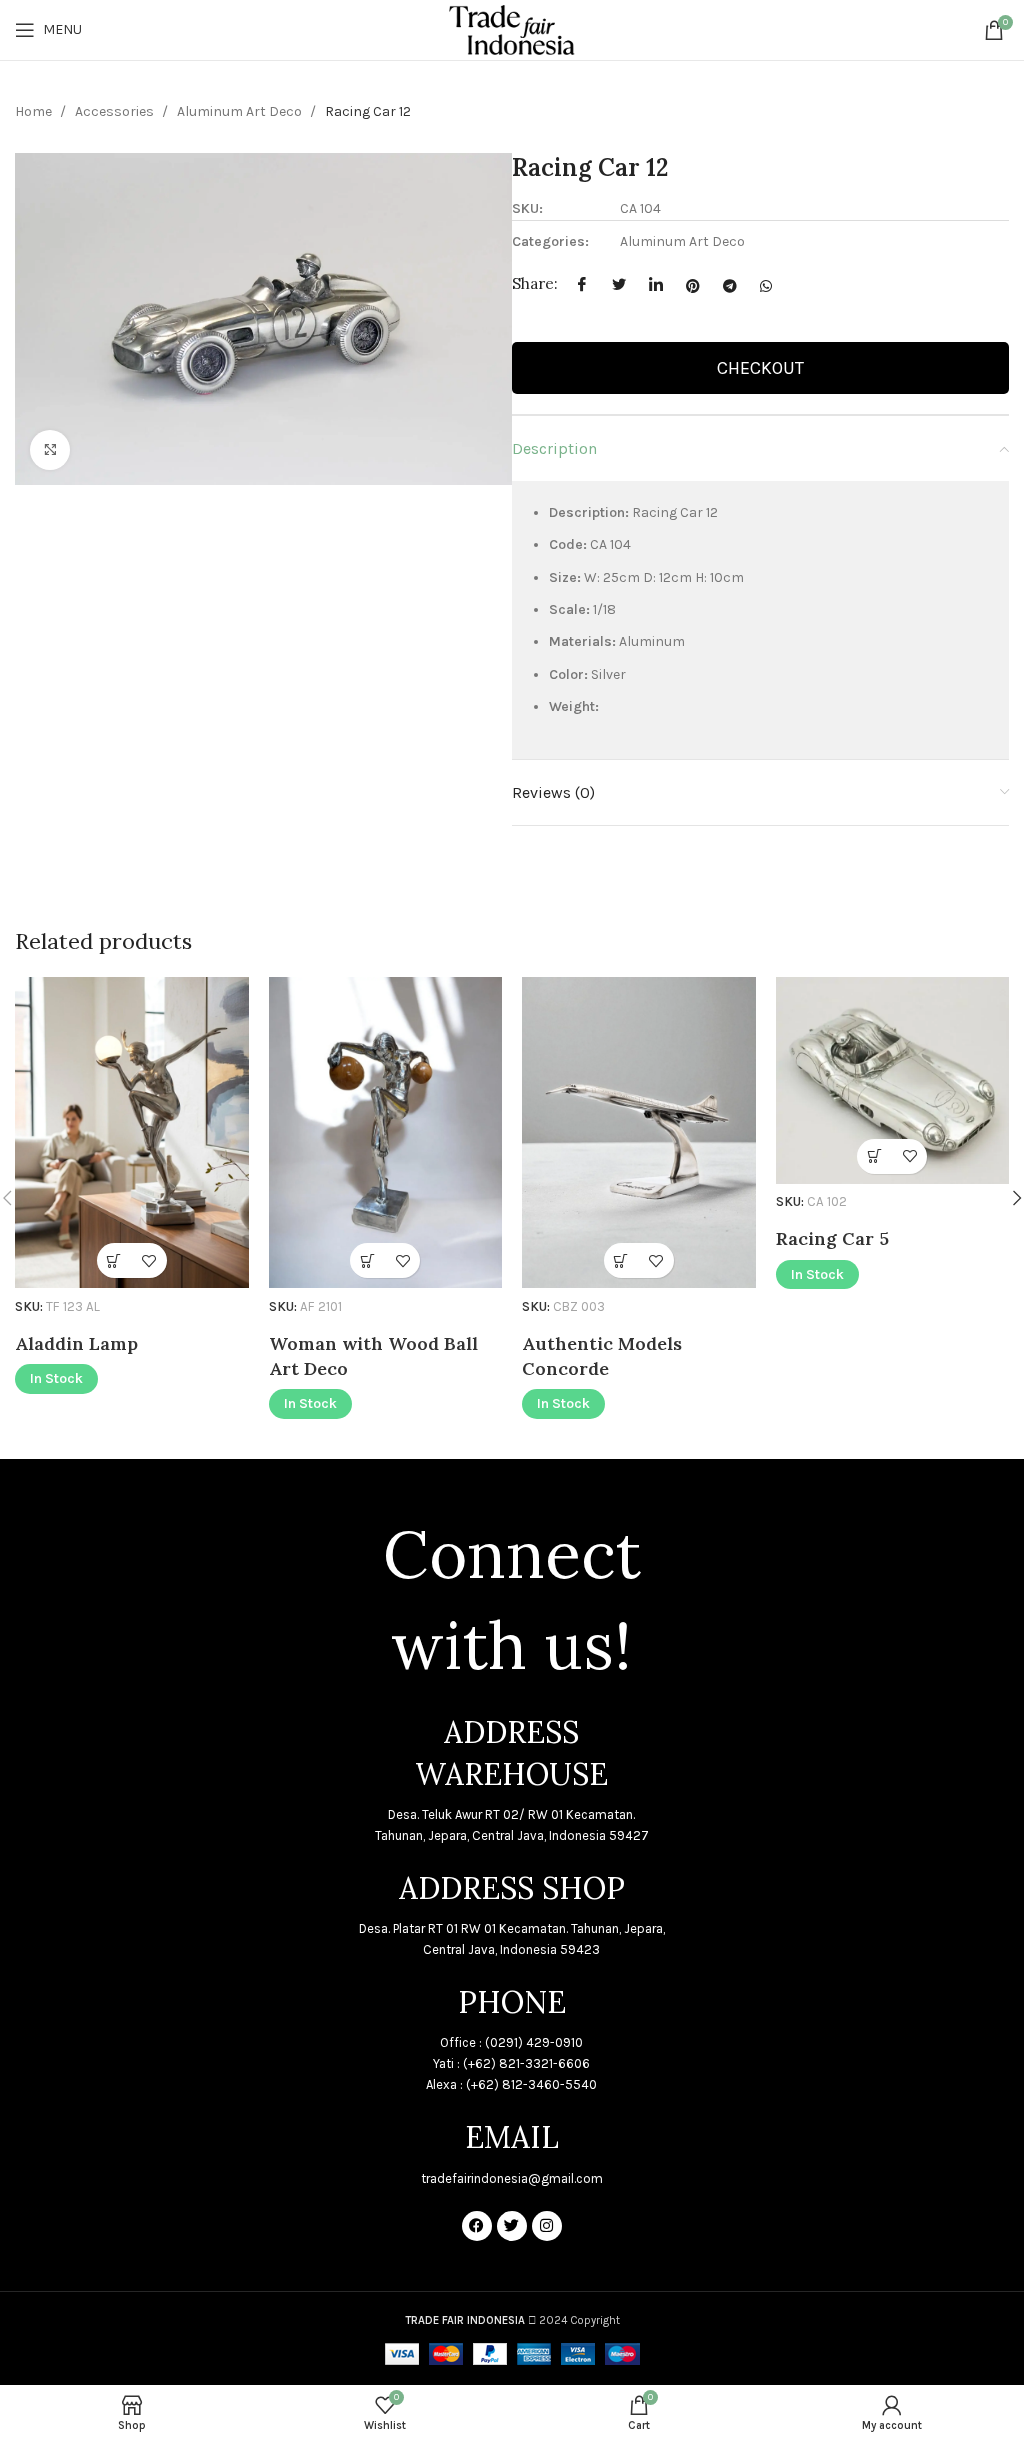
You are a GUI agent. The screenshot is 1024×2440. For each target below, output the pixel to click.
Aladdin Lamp (76, 1343)
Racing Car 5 (832, 1238)
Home (35, 111)
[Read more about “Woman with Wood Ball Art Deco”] (367, 1260)
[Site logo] (511, 28)
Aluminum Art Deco (241, 111)
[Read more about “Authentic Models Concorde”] (621, 1260)
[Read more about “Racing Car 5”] (874, 1156)
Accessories (116, 111)
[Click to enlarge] (50, 450)
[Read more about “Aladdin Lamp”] (114, 1260)
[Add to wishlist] (149, 1260)
